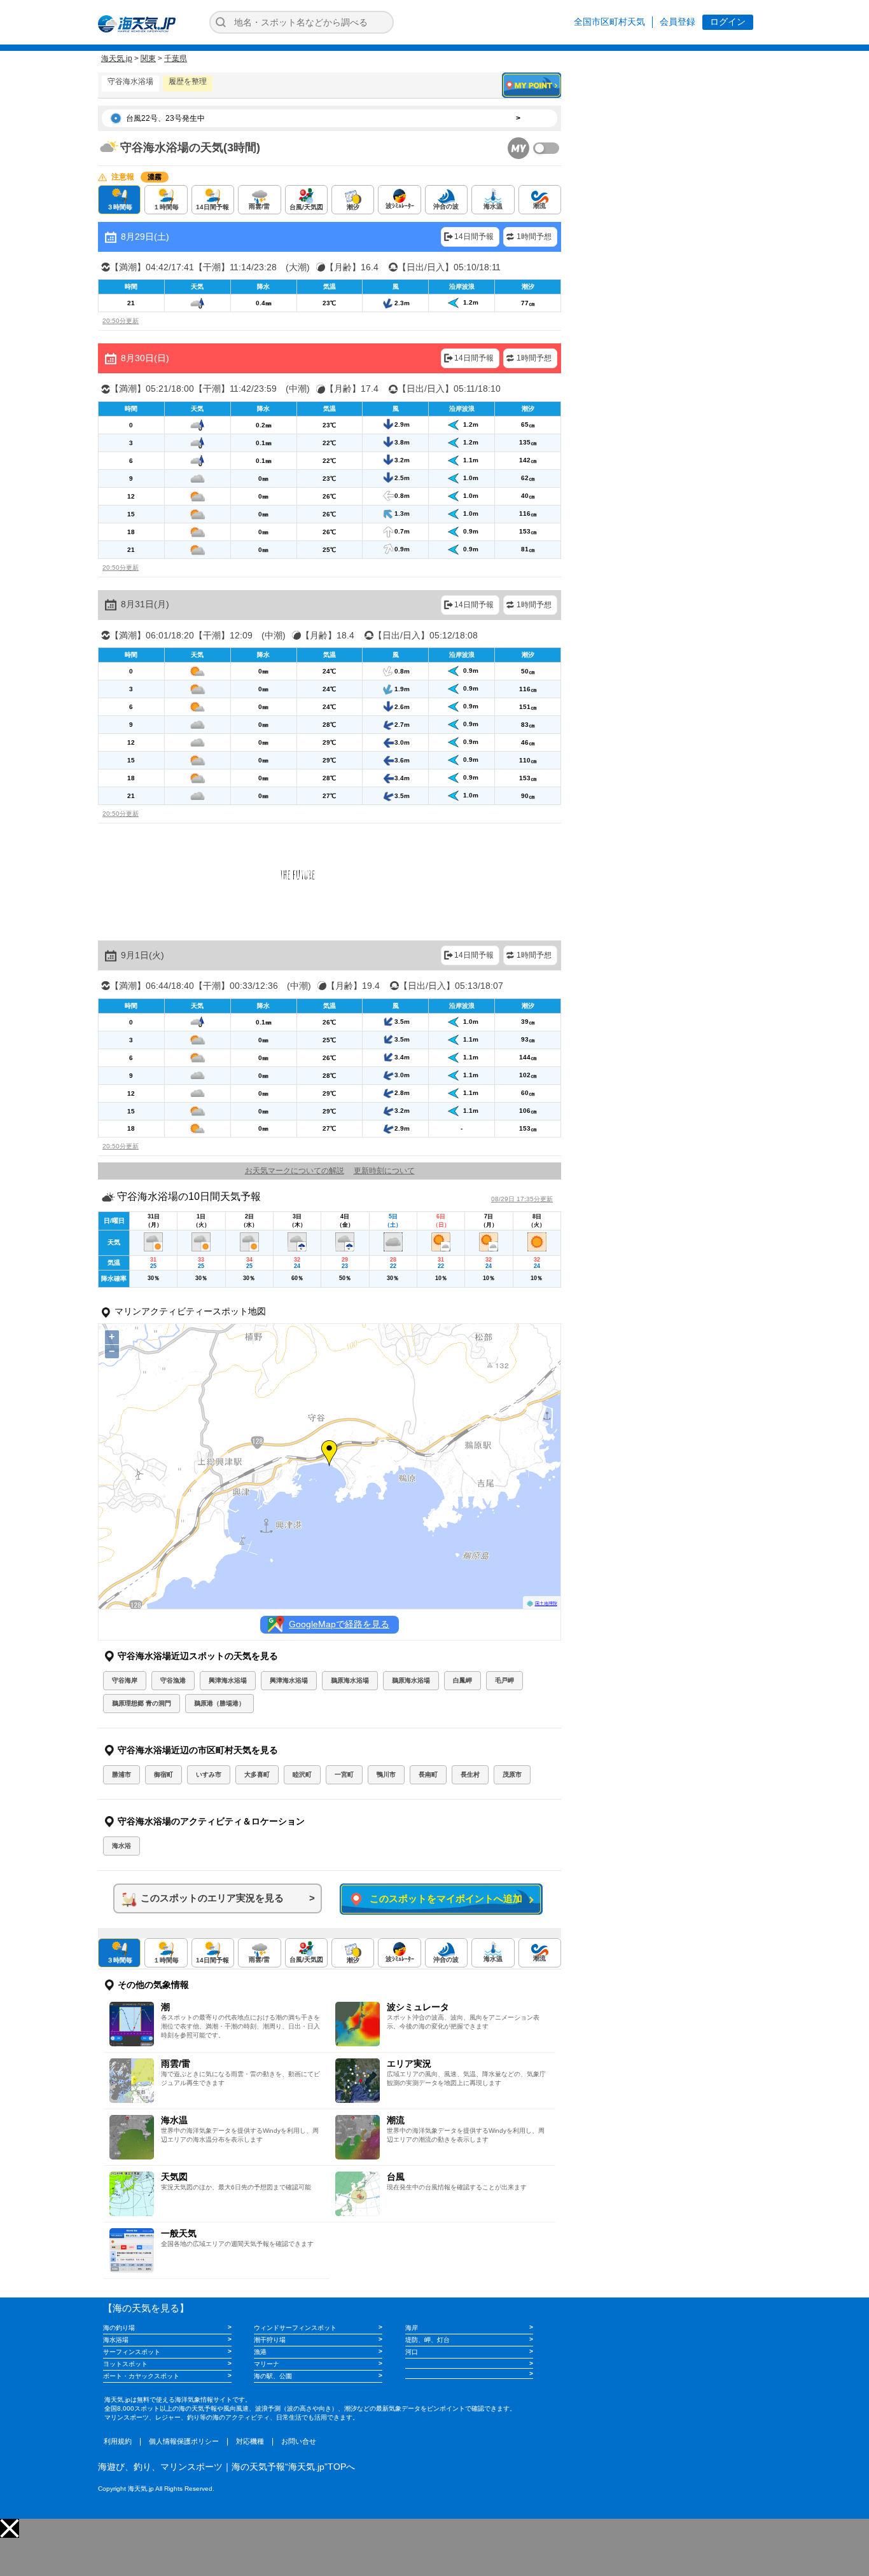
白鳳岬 (462, 1680)
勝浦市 (122, 1774)
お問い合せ (299, 2441)
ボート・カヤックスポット (141, 2376)
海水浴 (122, 1846)
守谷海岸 (125, 1680)
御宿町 (163, 1774)
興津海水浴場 (228, 1680)
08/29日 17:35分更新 (522, 1199)
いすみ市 (209, 1774)
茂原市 (512, 1774)
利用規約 (118, 2441)
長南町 (428, 1774)
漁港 (260, 2352)
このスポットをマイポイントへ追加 (444, 1898)
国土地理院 (546, 1603)
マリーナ (267, 2364)
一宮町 (344, 1774)
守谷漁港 (173, 1680)
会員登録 (678, 22)
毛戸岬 (504, 1680)
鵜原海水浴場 (350, 1680)
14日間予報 (474, 237)
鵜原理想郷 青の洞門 (142, 1703)
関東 (148, 59)
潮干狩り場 (270, 2340)
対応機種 (250, 2441)
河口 (412, 2352)
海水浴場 (116, 2340)
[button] (10, 2528)
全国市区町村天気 (609, 22)
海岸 (412, 2328)
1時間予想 (534, 237)
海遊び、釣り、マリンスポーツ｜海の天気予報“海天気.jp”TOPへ (226, 2467)
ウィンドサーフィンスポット (295, 2328)
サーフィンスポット (132, 2352)
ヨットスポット (125, 2364)
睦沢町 (302, 1774)
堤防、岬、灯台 (428, 2340)
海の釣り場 (119, 2328)
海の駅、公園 (273, 2376)
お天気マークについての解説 (295, 1171)
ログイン (728, 22)
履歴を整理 (188, 81)
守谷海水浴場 (130, 81)
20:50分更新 (121, 321)
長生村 (470, 1774)
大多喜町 (257, 1774)
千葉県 (176, 59)
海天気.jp (117, 59)
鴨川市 (386, 1774)
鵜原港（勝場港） (219, 1703)
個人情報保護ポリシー (184, 2441)
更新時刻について (384, 1171)
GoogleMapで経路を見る (339, 1624)
